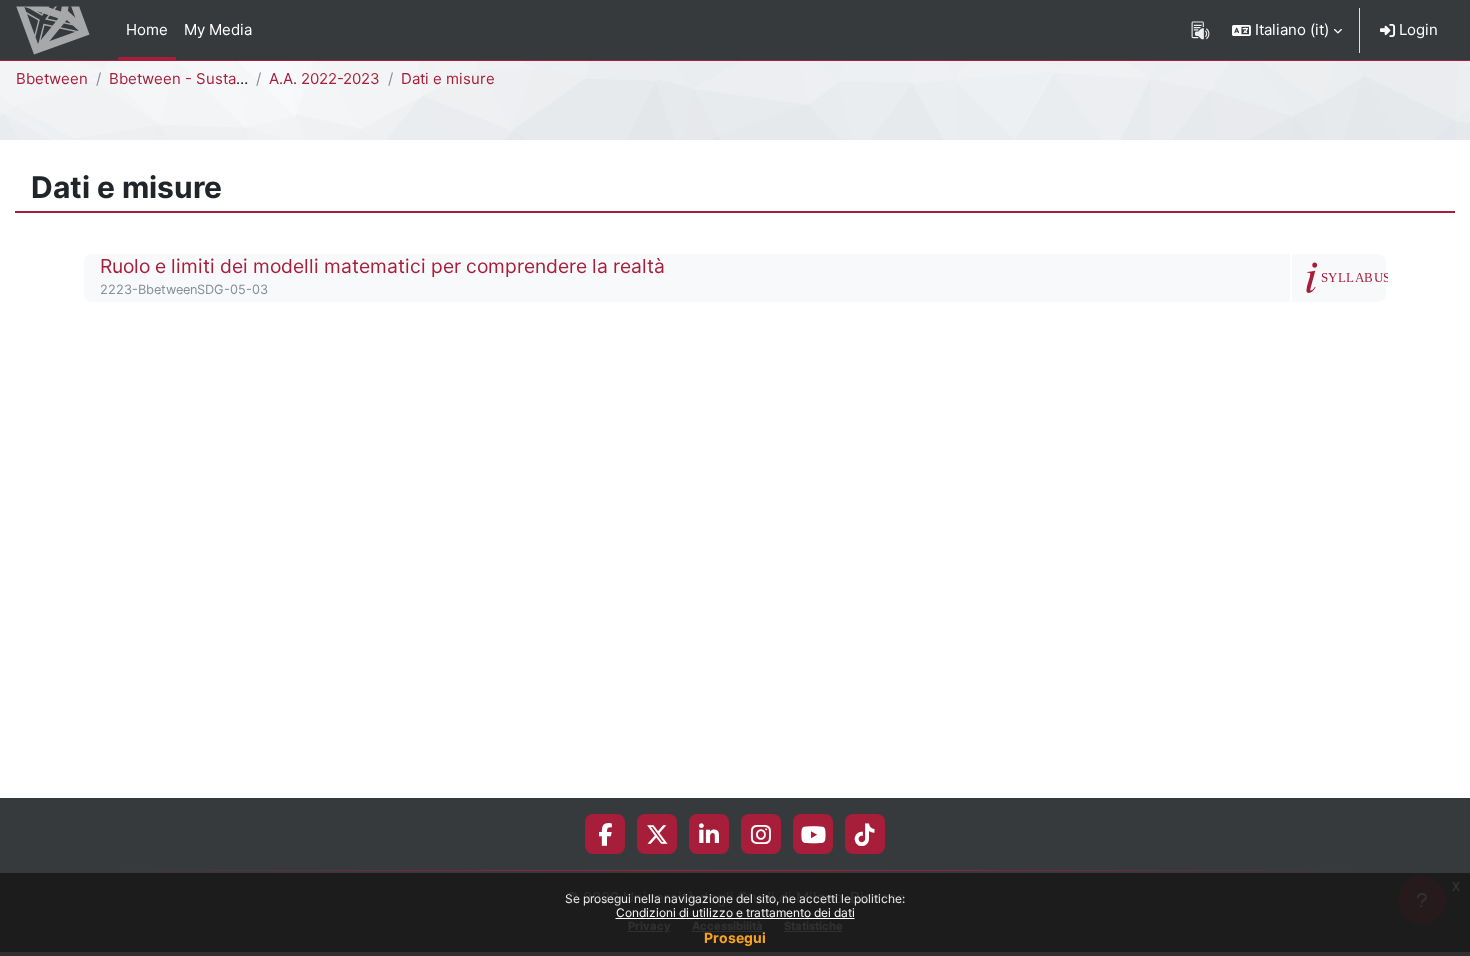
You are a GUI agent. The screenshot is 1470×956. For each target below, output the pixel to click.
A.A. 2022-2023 (324, 78)
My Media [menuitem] (218, 29)
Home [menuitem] (147, 29)
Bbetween (52, 78)
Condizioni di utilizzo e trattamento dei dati (735, 912)
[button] (1287, 30)
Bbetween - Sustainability (200, 78)
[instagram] (761, 834)
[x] (657, 834)
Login (1416, 29)
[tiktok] (865, 834)
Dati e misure (448, 78)
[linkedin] (709, 834)
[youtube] (813, 834)
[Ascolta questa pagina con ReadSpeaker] (1200, 30)
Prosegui (735, 937)
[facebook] (605, 834)
